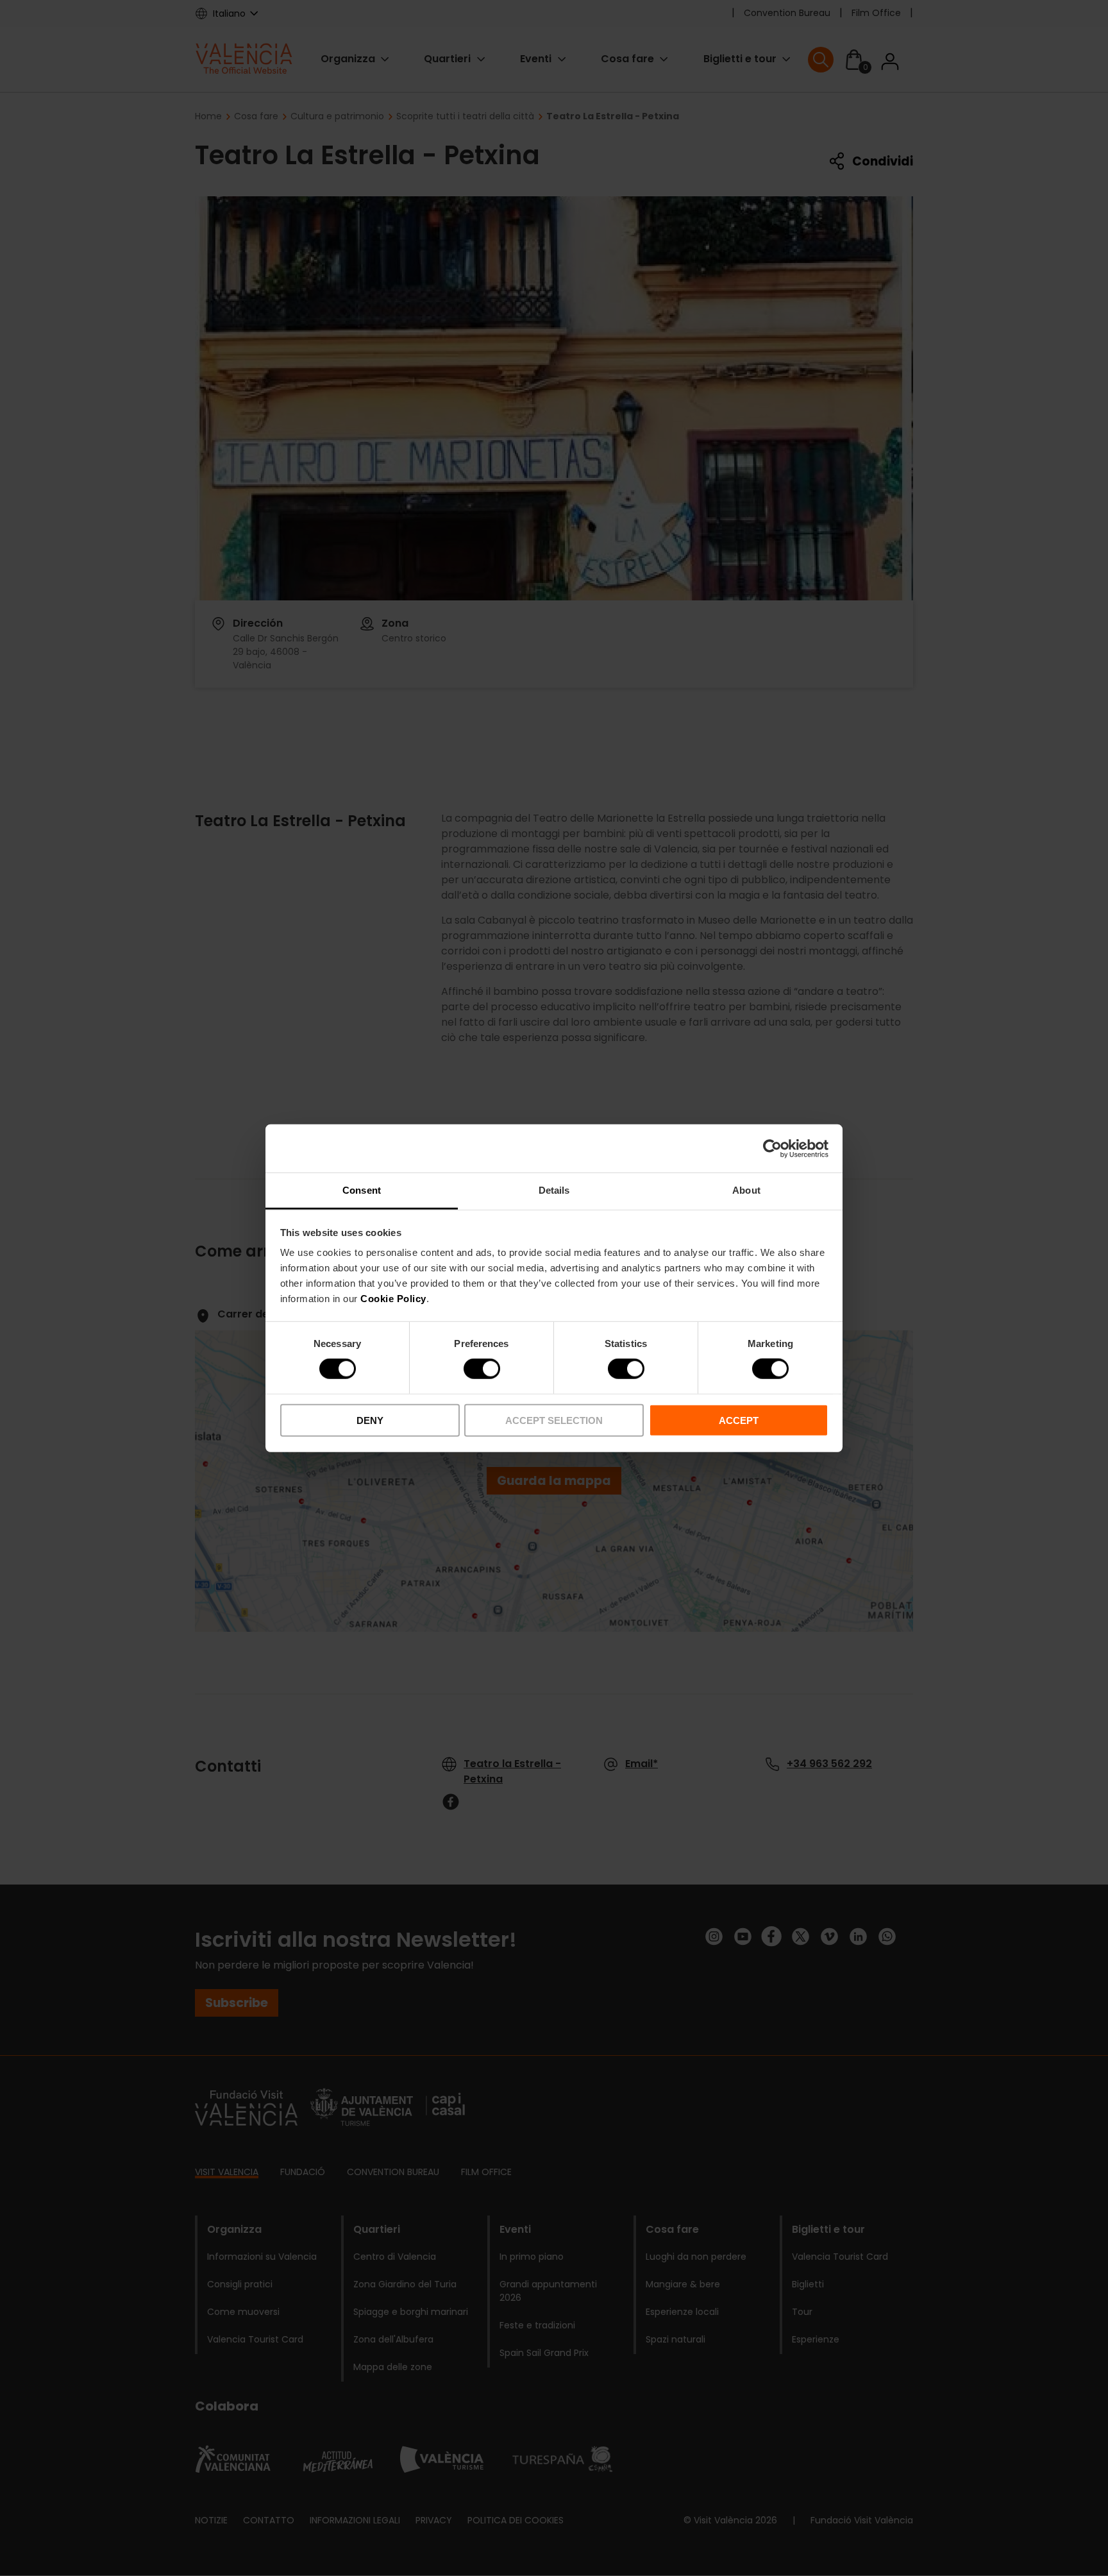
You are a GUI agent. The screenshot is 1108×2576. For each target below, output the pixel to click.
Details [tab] (554, 1190)
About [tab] (746, 1190)
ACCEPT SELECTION (554, 1420)
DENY (370, 1420)
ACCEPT (739, 1420)
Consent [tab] (362, 1190)
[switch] (482, 1369)
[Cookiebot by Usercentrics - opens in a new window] (772, 1148)
